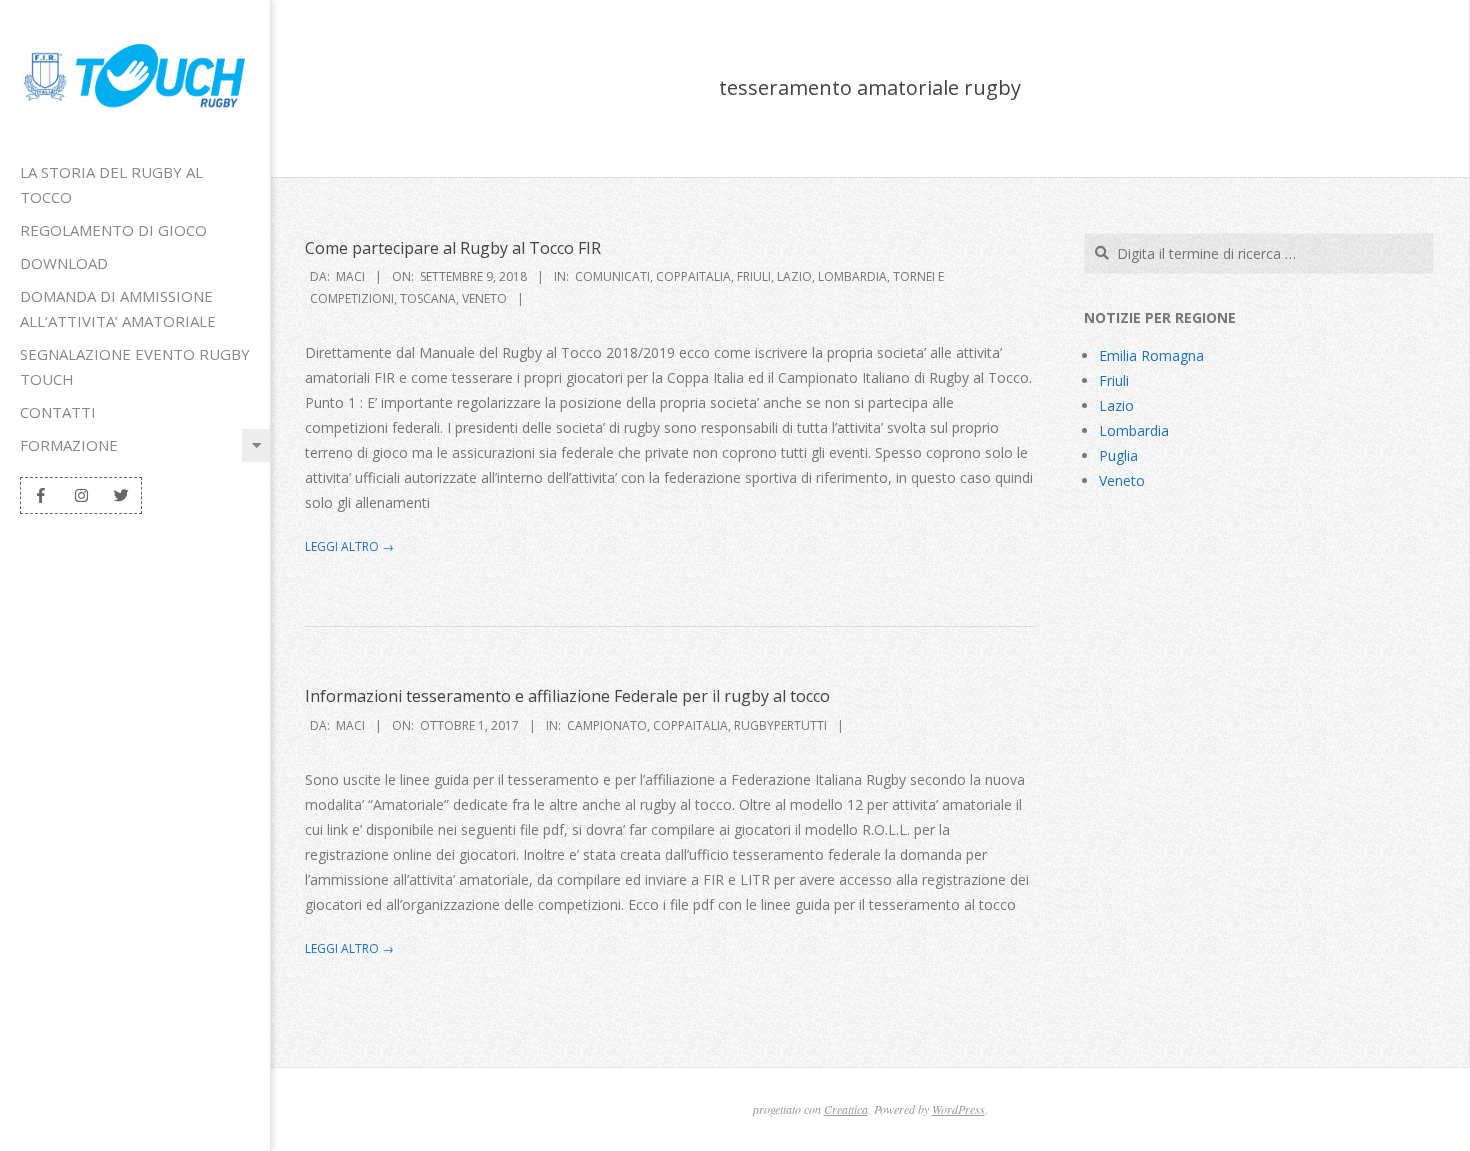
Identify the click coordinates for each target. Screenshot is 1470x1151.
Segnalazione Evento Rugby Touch (135, 366)
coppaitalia (693, 276)
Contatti (58, 412)
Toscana (428, 298)
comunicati (612, 276)
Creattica (846, 1109)
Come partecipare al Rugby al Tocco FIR (453, 248)
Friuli (754, 276)
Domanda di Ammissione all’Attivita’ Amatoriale (118, 308)
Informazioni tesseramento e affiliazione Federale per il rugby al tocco (567, 696)
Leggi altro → (349, 546)
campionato (607, 725)
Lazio (794, 276)
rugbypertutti (780, 725)
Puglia (1118, 455)
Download (64, 263)
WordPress (958, 1109)
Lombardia (852, 276)
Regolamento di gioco (113, 230)
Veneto (484, 298)
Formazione (69, 445)
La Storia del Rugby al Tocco (111, 184)
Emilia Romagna (1151, 355)
